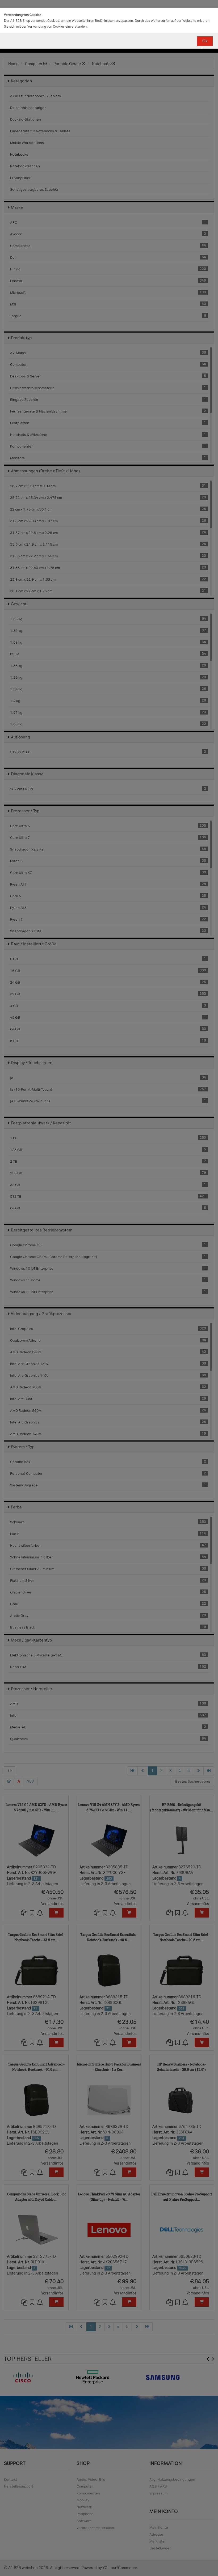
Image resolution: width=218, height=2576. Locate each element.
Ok (205, 41)
